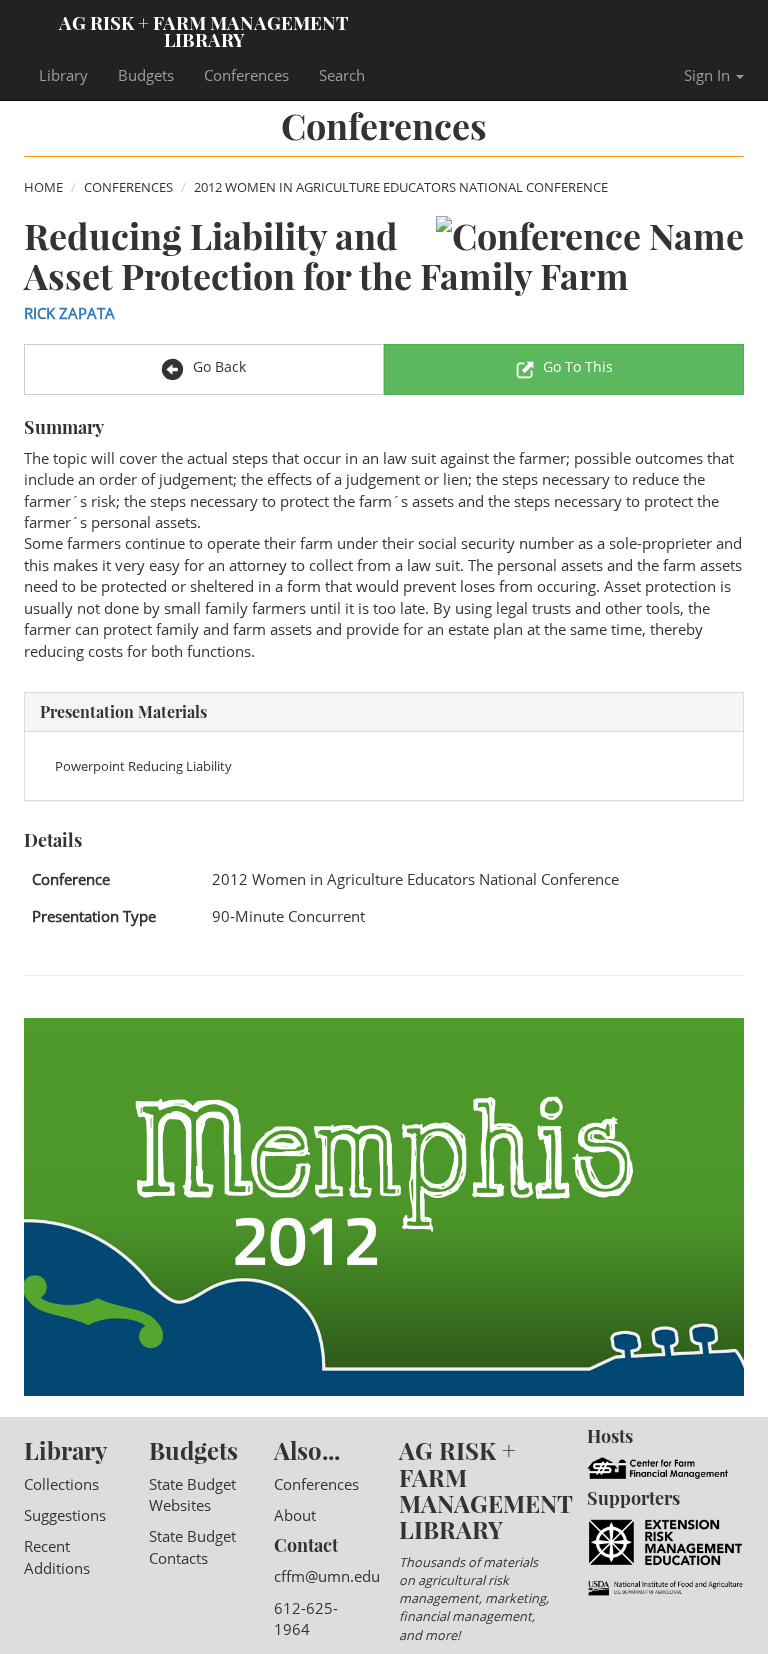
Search (342, 75)
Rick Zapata (69, 313)
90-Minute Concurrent (288, 916)
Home (43, 187)
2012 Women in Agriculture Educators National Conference (401, 187)
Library (63, 75)
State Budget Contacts (192, 1546)
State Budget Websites (192, 1494)
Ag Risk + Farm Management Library (204, 30)
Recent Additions (57, 1556)
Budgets (146, 75)
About (295, 1515)
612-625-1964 (306, 1618)
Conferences (246, 75)
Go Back (217, 366)
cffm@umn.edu (327, 1576)
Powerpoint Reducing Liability (143, 766)
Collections (61, 1484)
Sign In (709, 75)
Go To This (578, 366)
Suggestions (65, 1515)
